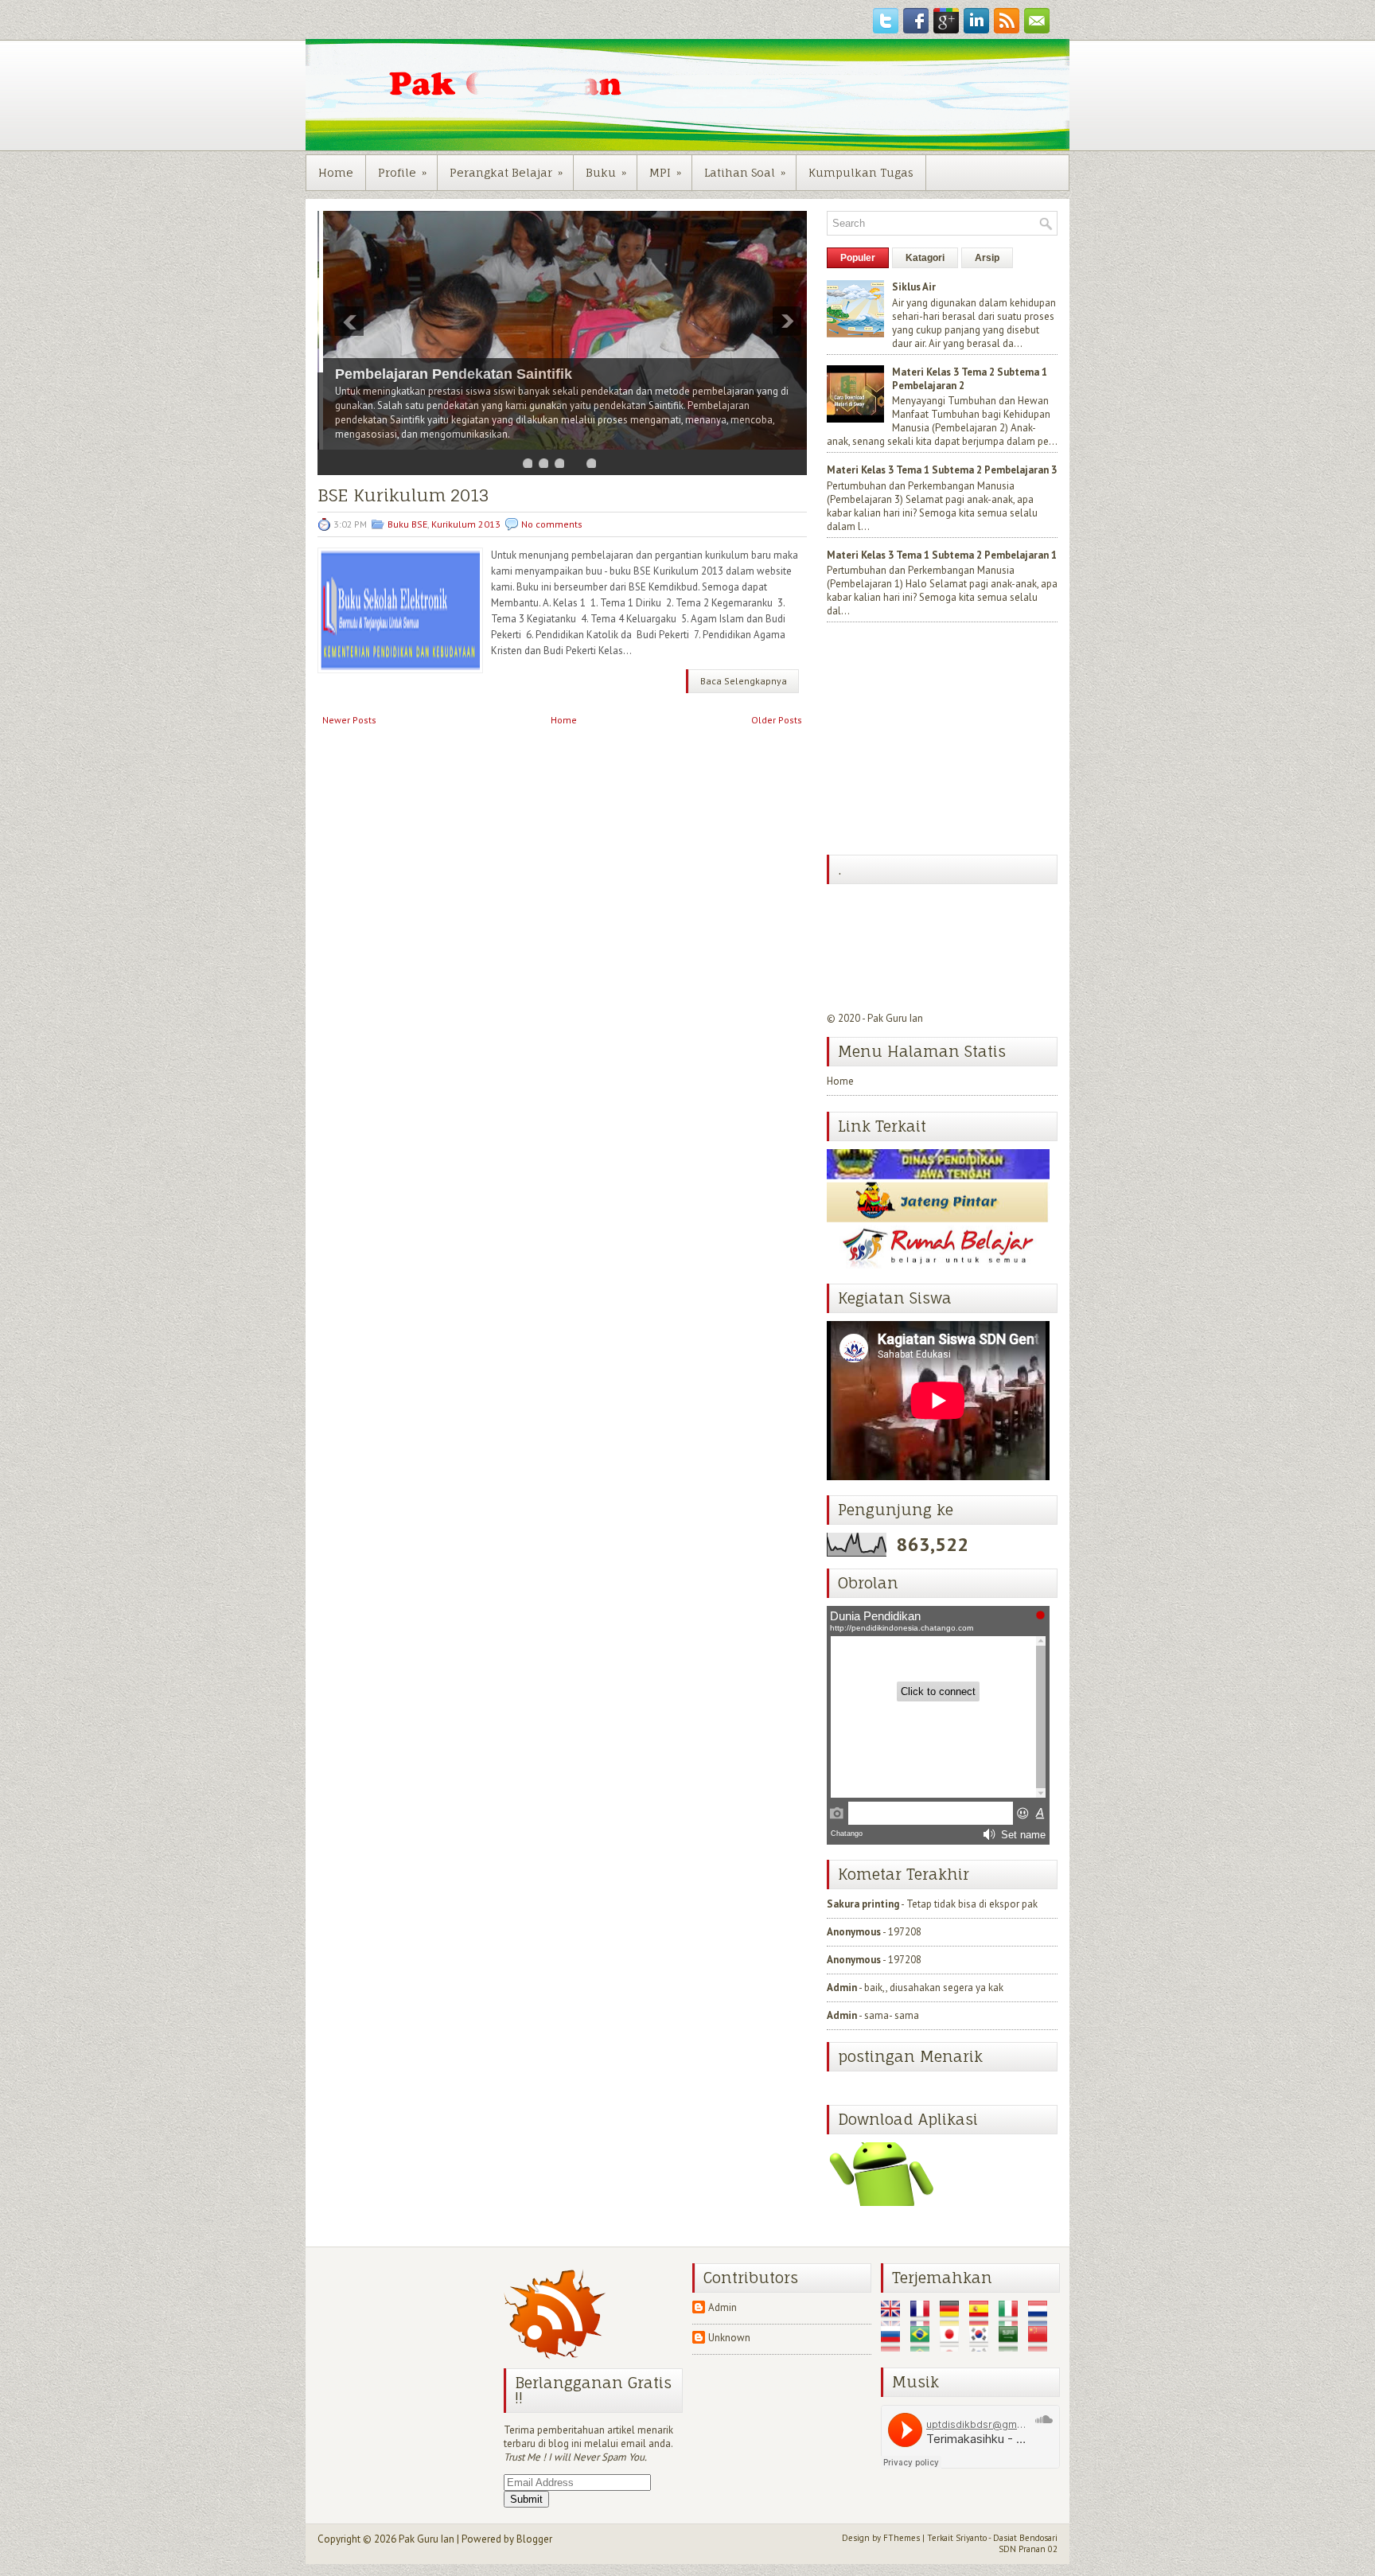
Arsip (987, 258)
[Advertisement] (946, 740)
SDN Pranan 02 (1028, 2549)
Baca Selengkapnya (744, 681)
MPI (665, 172)
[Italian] (1012, 2319)
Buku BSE (407, 524)
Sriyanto (971, 2538)
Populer (858, 258)
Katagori (925, 258)
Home (336, 172)
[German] (953, 2319)
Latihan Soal (745, 172)
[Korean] (983, 2345)
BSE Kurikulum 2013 (403, 495)
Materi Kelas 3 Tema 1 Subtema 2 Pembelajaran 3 (942, 470)
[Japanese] (953, 2345)
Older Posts (777, 720)
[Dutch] (1042, 2319)
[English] (894, 2319)
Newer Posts (349, 720)
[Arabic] (1012, 2345)
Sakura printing (863, 1904)
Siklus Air (914, 287)
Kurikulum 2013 (466, 524)
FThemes (902, 2538)
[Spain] (983, 2319)
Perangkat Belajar (506, 172)
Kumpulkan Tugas (861, 172)
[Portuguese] (924, 2345)
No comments (552, 524)
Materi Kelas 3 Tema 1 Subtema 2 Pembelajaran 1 (942, 555)
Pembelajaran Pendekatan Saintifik (448, 374)
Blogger (534, 2539)
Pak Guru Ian (895, 1018)
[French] (924, 2319)
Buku (606, 172)
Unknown (729, 2338)
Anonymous (854, 1932)
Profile (402, 172)
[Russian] (894, 2345)
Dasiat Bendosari (1025, 2538)
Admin (842, 1988)
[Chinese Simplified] (1042, 2345)
